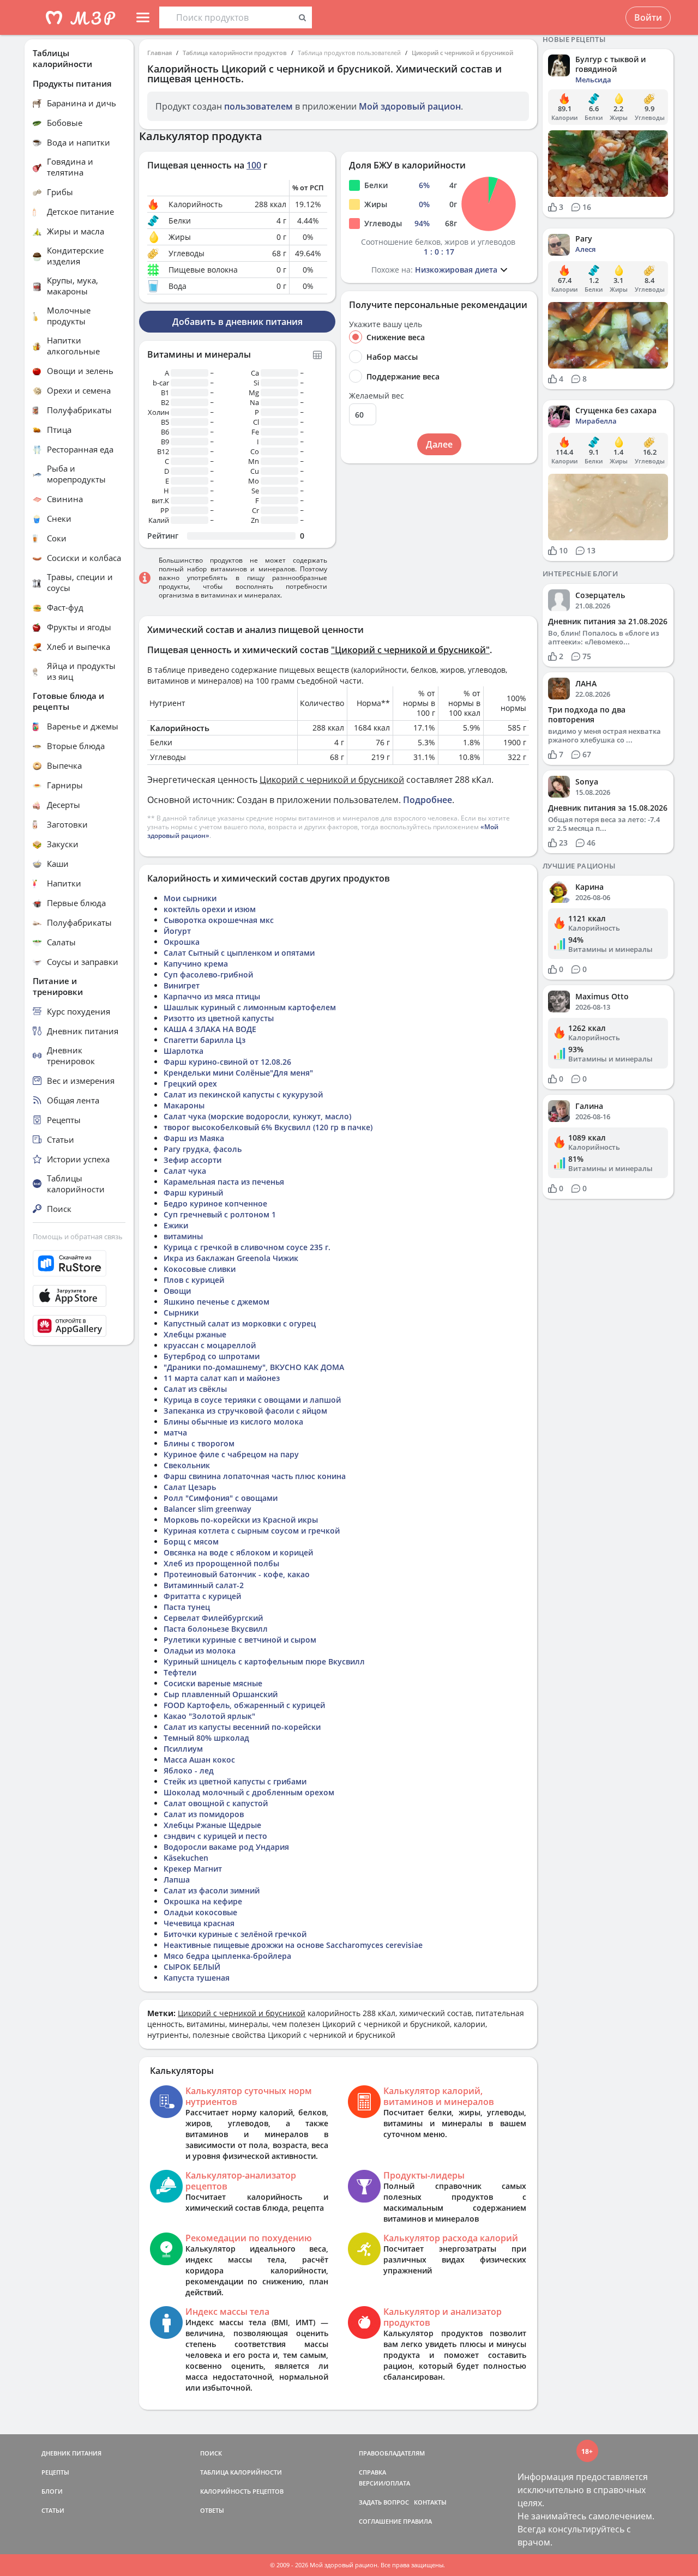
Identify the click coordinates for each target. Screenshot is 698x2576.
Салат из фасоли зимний (212, 1890)
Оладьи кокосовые (200, 1912)
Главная (160, 53)
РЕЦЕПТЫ (55, 2472)
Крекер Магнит (193, 1869)
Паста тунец (187, 1607)
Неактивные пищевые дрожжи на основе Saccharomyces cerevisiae (293, 1945)
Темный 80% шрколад (206, 1738)
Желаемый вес (377, 396)
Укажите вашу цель (386, 324)
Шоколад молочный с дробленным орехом (249, 1792)
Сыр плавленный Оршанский (221, 1694)
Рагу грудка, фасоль (203, 1149)
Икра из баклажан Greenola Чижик (231, 1258)
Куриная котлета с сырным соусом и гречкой (252, 1531)
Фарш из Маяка (194, 1138)
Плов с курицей (194, 1280)
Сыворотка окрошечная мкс (219, 920)
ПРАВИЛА (417, 2521)
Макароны (184, 1105)
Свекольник (187, 1465)
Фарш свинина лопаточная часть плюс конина (255, 1476)
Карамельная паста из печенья (224, 1182)
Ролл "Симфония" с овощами (221, 1498)
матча (175, 1432)
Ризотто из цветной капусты (219, 1018)
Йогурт (177, 931)
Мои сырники (190, 898)
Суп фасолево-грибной (208, 975)
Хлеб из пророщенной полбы (221, 1563)
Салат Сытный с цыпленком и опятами (239, 953)
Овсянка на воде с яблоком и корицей (238, 1552)
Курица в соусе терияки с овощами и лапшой (252, 1400)
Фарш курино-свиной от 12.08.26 (227, 1062)
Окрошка (182, 942)
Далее (439, 444)
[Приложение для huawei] (79, 1326)
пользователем (258, 106)
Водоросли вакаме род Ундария (226, 1847)
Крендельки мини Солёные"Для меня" (238, 1073)
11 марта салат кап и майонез (222, 1378)
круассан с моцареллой (210, 1345)
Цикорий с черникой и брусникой (462, 53)
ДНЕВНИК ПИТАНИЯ (71, 2453)
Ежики (176, 1225)
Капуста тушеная (197, 1978)
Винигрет (182, 985)
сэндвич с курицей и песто (215, 1836)
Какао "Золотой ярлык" (209, 1716)
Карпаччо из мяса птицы (212, 996)
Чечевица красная (199, 1923)
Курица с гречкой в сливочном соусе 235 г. (247, 1247)
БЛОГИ (52, 2491)
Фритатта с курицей (202, 1596)
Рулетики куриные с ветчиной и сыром (240, 1640)
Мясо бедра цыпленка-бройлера (227, 1956)
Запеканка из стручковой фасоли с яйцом (245, 1411)
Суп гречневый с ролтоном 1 (220, 1214)
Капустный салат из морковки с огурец (240, 1323)
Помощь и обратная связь (78, 1236)
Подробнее (428, 800)
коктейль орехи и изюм (210, 909)
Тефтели (180, 1672)
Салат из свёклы (195, 1389)
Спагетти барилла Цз (204, 1040)
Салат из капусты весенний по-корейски (242, 1727)
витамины (183, 1236)
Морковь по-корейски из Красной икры (241, 1520)
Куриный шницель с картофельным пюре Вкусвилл (264, 1661)
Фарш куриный (193, 1193)
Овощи (177, 1291)
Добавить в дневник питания (237, 322)
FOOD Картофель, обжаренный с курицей (244, 1705)
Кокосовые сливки (200, 1269)
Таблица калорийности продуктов (235, 53)
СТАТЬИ (53, 2510)
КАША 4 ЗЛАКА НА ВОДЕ (210, 1029)
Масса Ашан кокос (199, 1760)
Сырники (181, 1313)
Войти (648, 17)
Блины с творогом (199, 1443)
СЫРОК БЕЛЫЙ (192, 1967)
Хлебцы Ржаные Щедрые (212, 1825)
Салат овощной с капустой (216, 1803)
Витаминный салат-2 (204, 1585)
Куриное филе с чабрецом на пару (231, 1454)
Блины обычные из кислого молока (233, 1422)
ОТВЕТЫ (212, 2510)
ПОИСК (211, 2453)
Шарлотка (183, 1051)
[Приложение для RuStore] (79, 1263)
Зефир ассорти (192, 1160)
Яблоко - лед (189, 1770)
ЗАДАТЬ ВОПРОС (384, 2502)
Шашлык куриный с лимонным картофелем (250, 1007)
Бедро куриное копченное (215, 1203)
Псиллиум (183, 1749)
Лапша (177, 1880)
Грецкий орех (190, 1084)
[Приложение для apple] (79, 1296)
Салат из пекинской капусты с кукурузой (243, 1094)
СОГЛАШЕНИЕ (380, 2521)
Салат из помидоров (204, 1814)
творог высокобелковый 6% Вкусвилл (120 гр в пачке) (268, 1127)
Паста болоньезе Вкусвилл (216, 1629)
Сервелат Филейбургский (213, 1618)
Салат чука (185, 1171)
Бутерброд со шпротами (212, 1356)
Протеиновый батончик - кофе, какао (237, 1574)
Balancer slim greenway (207, 1509)
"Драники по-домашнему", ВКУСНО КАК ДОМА (254, 1367)
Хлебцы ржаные (195, 1334)
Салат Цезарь (190, 1487)
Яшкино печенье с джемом (216, 1302)
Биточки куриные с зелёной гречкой (235, 1934)
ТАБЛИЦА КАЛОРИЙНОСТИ (241, 2472)
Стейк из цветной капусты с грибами (235, 1781)
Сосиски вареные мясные (213, 1683)
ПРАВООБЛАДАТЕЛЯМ (392, 2453)
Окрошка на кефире (203, 1901)
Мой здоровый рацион (410, 106)
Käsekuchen (186, 1858)
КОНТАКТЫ (430, 2502)
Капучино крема (196, 964)
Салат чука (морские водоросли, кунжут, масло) (257, 1116)
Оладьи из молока (200, 1651)
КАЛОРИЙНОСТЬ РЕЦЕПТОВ (242, 2491)
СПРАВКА (372, 2472)
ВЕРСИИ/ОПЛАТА (384, 2483)
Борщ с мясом (191, 1542)
